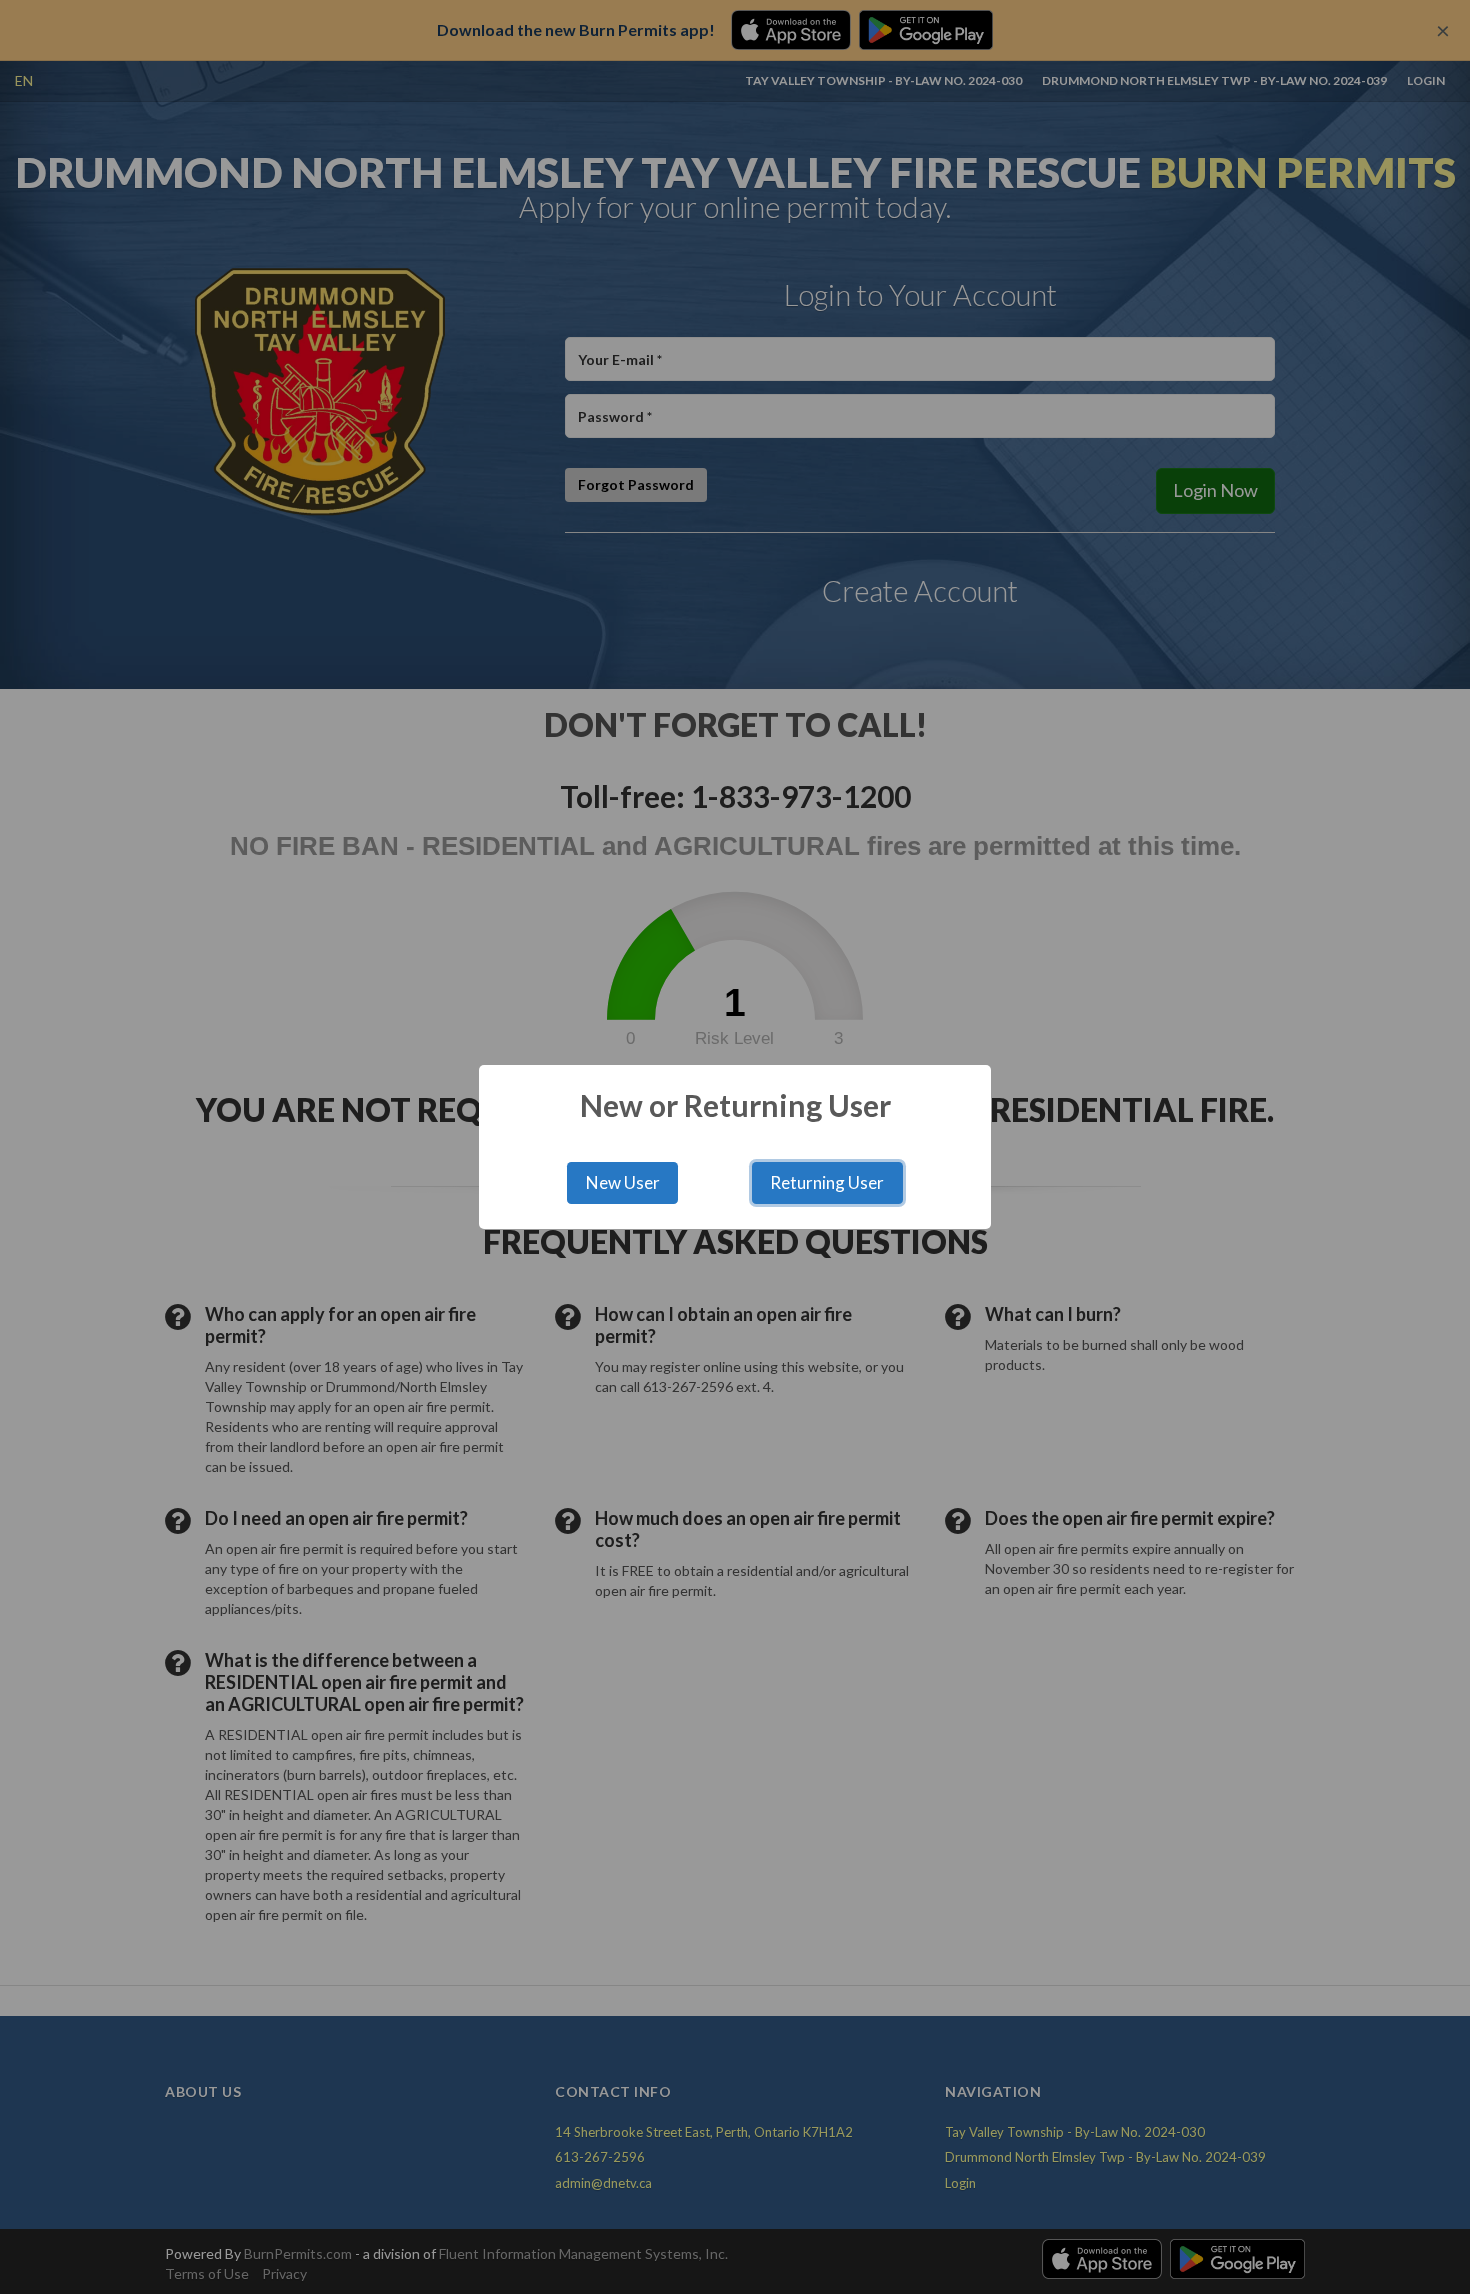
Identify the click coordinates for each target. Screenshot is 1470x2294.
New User (623, 1182)
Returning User (827, 1182)
